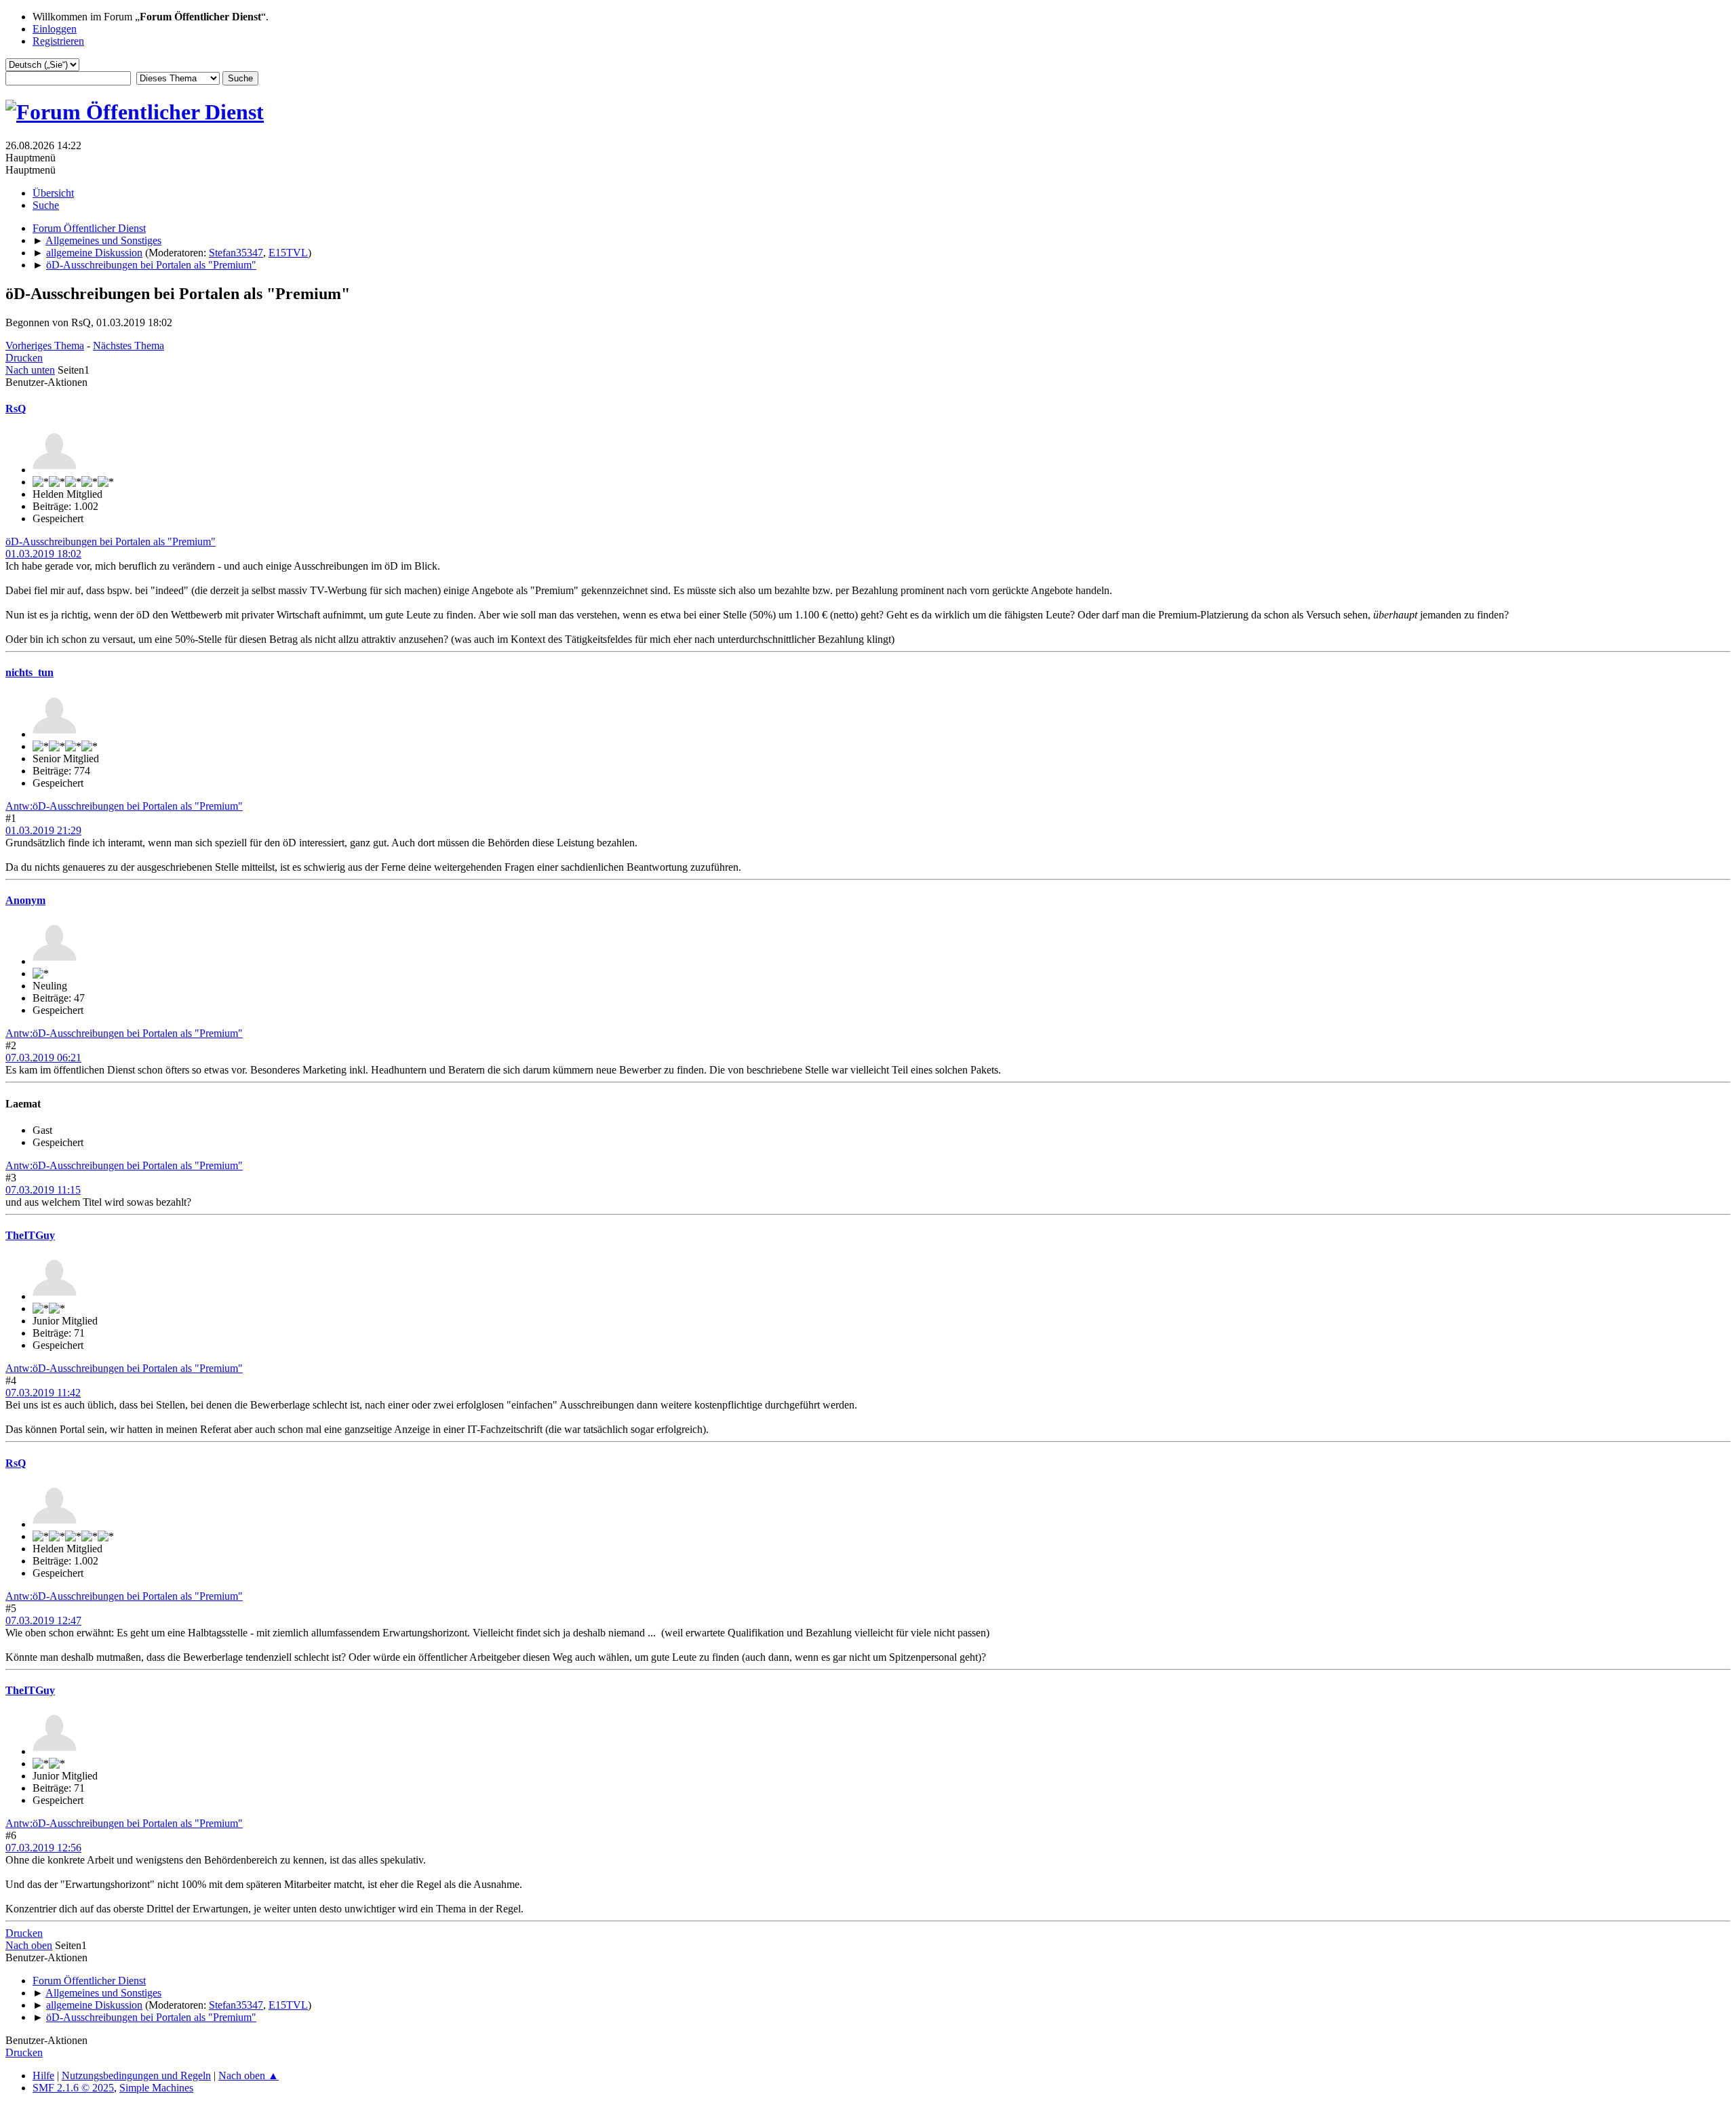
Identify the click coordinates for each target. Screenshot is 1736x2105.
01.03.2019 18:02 (43, 554)
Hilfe (43, 2076)
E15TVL (288, 253)
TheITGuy (30, 1235)
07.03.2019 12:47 (43, 1620)
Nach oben (29, 1945)
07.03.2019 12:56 (43, 1848)
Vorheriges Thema (45, 346)
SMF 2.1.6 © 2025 (73, 2088)
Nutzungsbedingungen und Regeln (136, 2076)
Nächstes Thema (129, 346)
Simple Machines (156, 2088)
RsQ (16, 409)
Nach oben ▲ (249, 2076)
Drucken (24, 358)
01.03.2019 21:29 (43, 830)
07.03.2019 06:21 (43, 1058)
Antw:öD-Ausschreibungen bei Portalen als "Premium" (124, 806)
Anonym (25, 900)
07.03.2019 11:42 (43, 1393)
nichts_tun (29, 672)
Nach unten (30, 370)
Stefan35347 (236, 253)
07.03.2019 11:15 (43, 1190)
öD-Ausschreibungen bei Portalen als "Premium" (111, 542)
